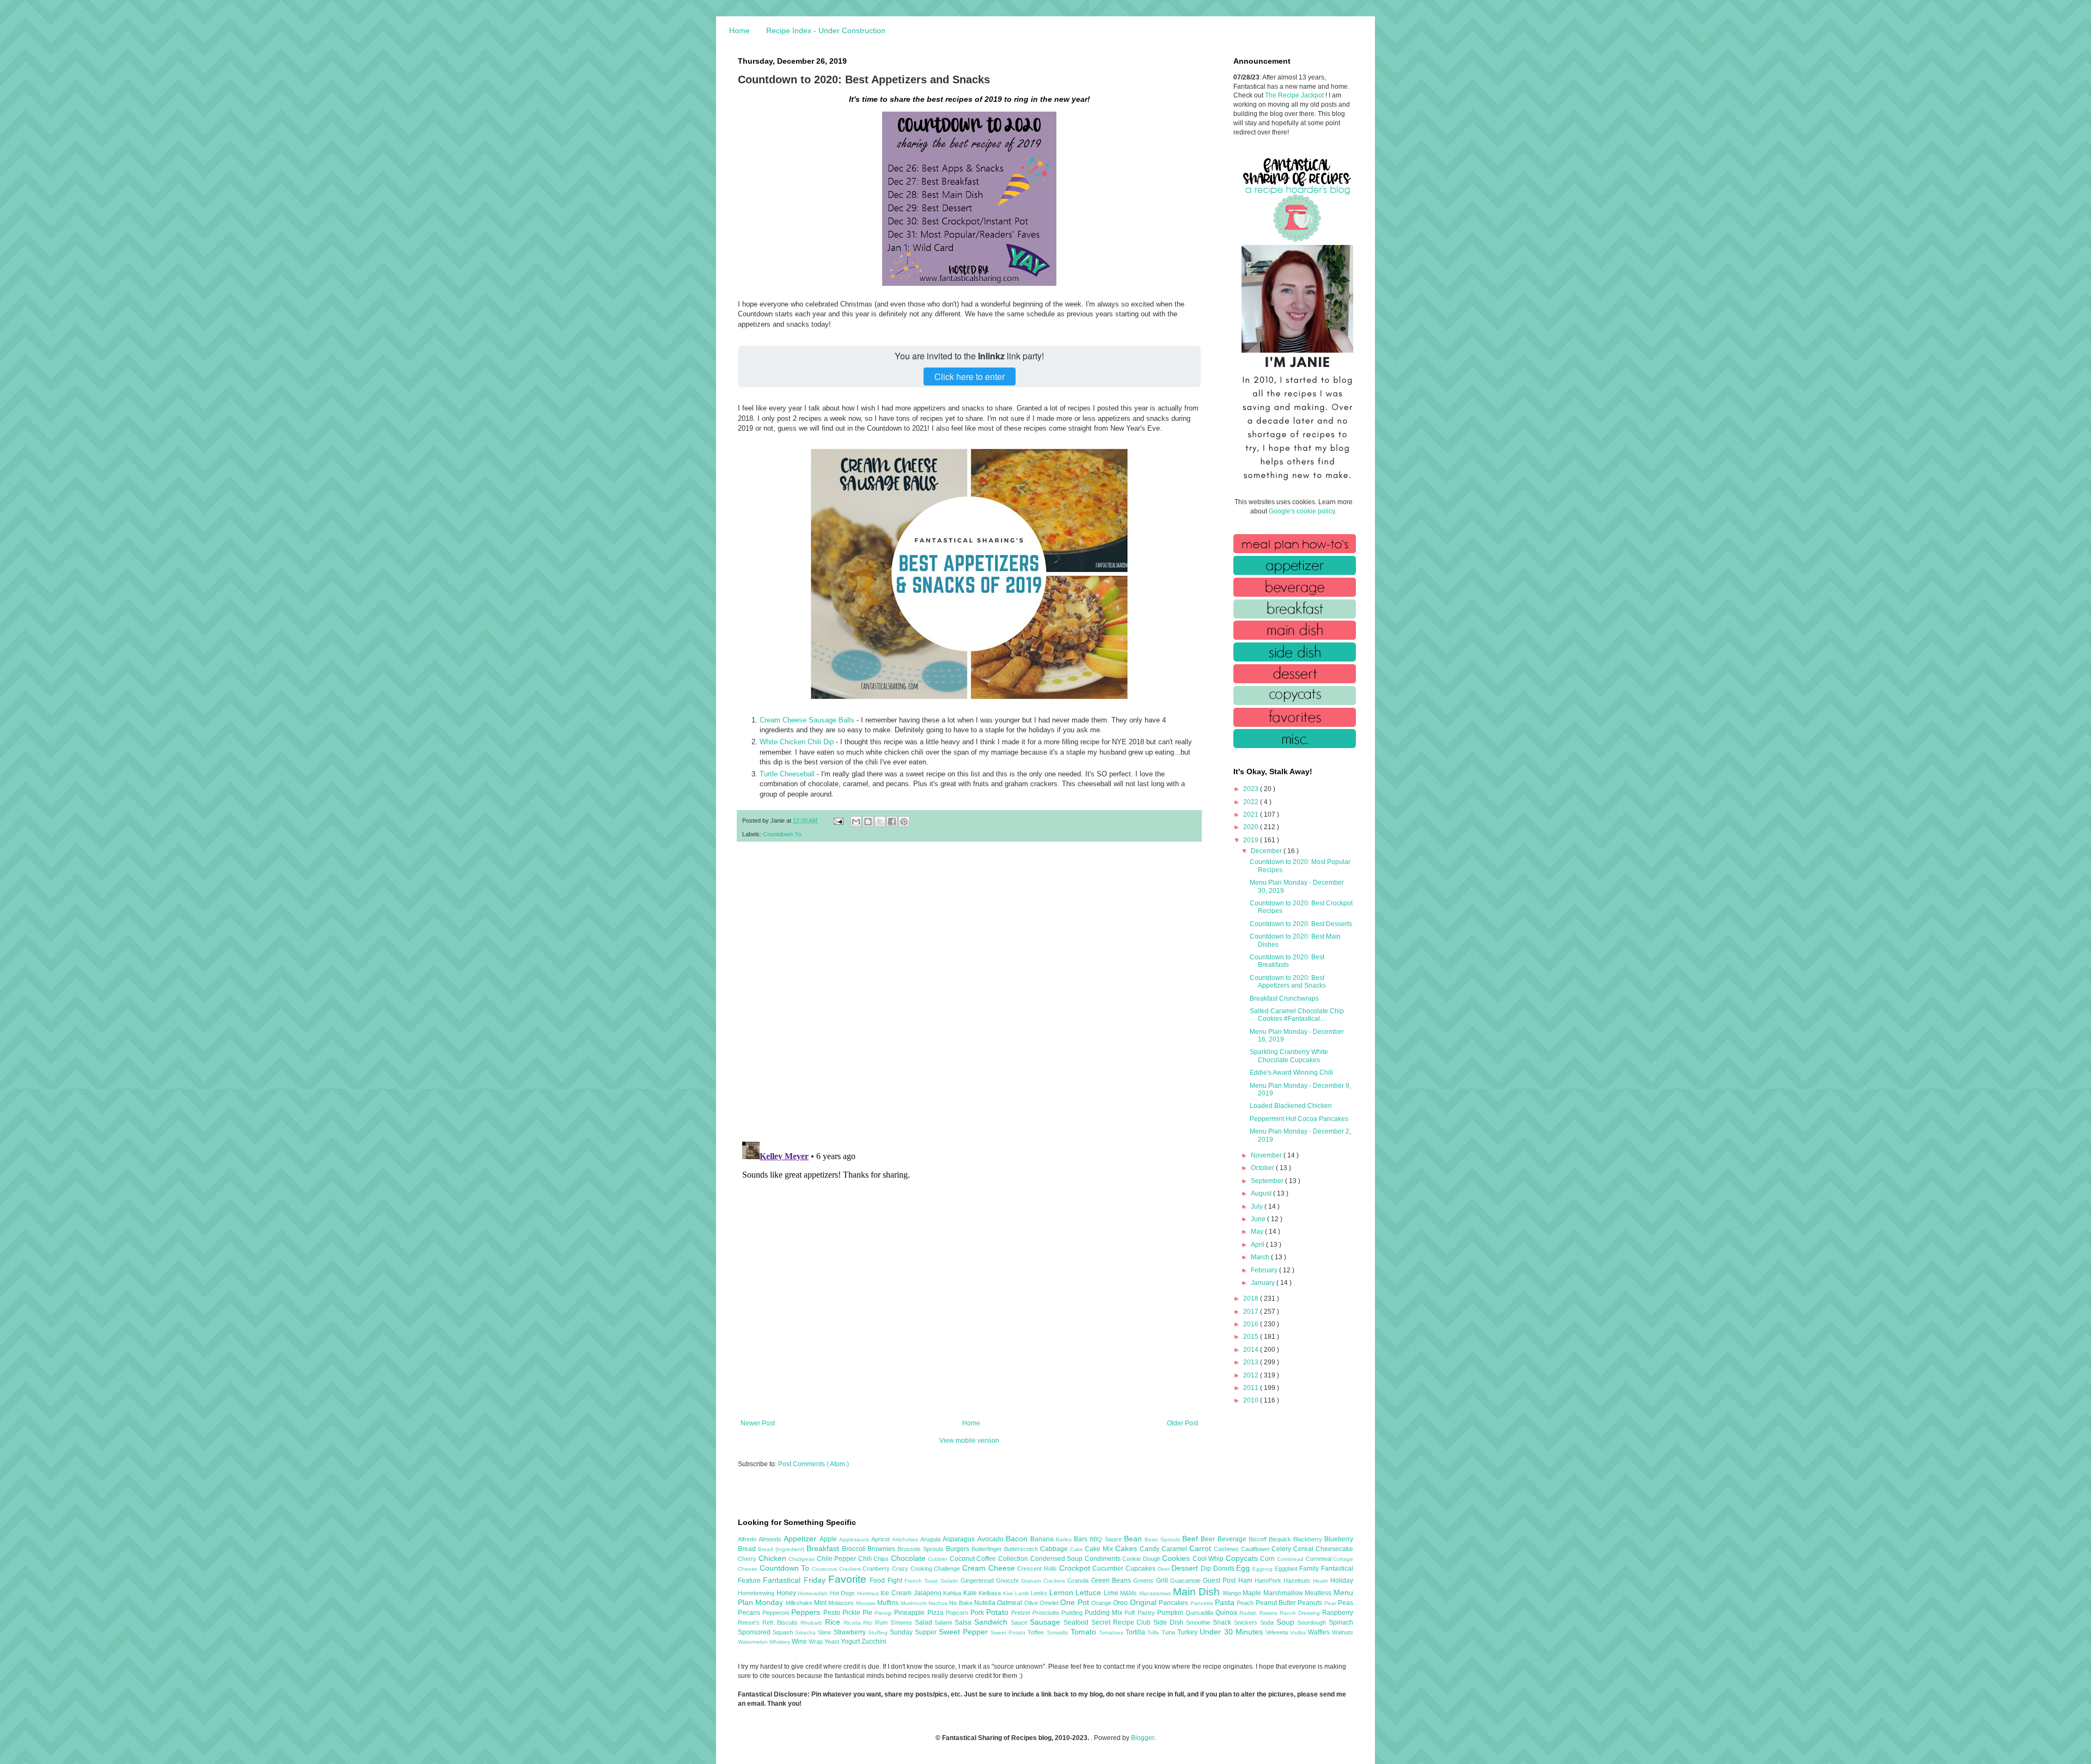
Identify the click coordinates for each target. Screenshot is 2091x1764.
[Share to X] (880, 822)
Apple (829, 1539)
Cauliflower (1257, 1549)
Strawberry (851, 1632)
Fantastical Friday (796, 1580)
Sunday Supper (914, 1632)
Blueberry (1339, 1539)
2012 (1252, 1375)
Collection (1014, 1559)
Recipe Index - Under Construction (826, 30)
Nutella (986, 1603)
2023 (1252, 789)
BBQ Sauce (1106, 1539)
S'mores (903, 1622)
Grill (1163, 1581)
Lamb (1023, 1593)
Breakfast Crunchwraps (1284, 999)
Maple (1253, 1593)
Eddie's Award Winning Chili (1291, 1073)
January (1264, 1283)
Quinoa (1227, 1613)
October (1263, 1168)
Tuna (1169, 1632)
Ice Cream (897, 1593)
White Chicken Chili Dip (797, 742)
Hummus (869, 1593)
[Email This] (856, 822)
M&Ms (1130, 1593)
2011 (1252, 1388)
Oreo (1121, 1603)
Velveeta (1278, 1632)
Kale (971, 1593)
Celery (1282, 1549)
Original (1144, 1602)
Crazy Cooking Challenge (927, 1569)
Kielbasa (991, 1593)
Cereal (1304, 1549)
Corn (1268, 1559)
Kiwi (1009, 1593)
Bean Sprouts (1163, 1539)
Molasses (842, 1603)
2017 (1252, 1312)
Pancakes (1174, 1603)
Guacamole (1187, 1581)
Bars (1082, 1539)
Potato (999, 1612)
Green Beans (1112, 1581)
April (1258, 1245)
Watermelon (754, 1642)
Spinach (1341, 1622)
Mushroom (915, 1603)
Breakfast (824, 1548)
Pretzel (1022, 1613)
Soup (1287, 1622)
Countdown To (782, 834)
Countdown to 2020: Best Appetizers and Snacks (1288, 982)
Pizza (937, 1613)
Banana (1043, 1539)
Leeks (1040, 1593)
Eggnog (1264, 1569)
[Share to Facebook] (892, 822)
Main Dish (1198, 1592)
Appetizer (801, 1539)
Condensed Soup (1057, 1559)
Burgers (959, 1549)
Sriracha (806, 1633)
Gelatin (950, 1581)
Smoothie (1200, 1622)
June (1259, 1219)
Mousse (867, 1603)
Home (739, 30)
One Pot (1076, 1602)
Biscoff (1259, 1539)
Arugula (931, 1539)
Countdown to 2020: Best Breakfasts (1287, 961)
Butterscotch (1022, 1549)
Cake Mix (1100, 1549)
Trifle (1154, 1633)
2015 (1252, 1337)
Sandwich (992, 1622)
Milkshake (800, 1603)
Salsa (964, 1622)
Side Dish (1169, 1622)
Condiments (1104, 1559)
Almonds (771, 1539)
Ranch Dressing (1301, 1613)
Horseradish (814, 1593)
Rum (883, 1622)
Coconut (963, 1559)
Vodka (1299, 1633)
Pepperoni (777, 1613)
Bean (1134, 1539)
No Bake (962, 1603)
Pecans (750, 1613)
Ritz (869, 1623)
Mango (1233, 1593)
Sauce (1020, 1622)
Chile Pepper (837, 1559)
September (1268, 1181)
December (1267, 851)
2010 (1252, 1400)
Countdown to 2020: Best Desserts (1301, 924)
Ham (1246, 1581)
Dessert (1186, 1568)
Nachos (939, 1603)
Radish (1249, 1613)
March (1261, 1257)
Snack (1223, 1622)
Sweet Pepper (965, 1632)
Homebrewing (757, 1593)
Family (1310, 1569)
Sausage (1047, 1622)
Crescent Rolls (1038, 1569)
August (1262, 1193)
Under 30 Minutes (1232, 1632)
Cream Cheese (990, 1568)
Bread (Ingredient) (782, 1549)
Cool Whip (1209, 1559)
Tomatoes (1112, 1633)
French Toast (922, 1581)
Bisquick (1281, 1539)
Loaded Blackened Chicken (1291, 1106)
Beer (1209, 1539)
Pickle (852, 1613)
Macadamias (1156, 1593)
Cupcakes (1142, 1569)
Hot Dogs (843, 1593)
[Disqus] (969, 992)
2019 (1252, 840)
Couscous (826, 1569)
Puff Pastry (1141, 1613)
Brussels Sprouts (922, 1549)
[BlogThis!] (868, 822)
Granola (1079, 1581)
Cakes (1127, 1548)
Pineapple (910, 1613)
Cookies (1177, 1558)
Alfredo (748, 1539)
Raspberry (1338, 1613)
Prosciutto (1047, 1613)
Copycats (1243, 1558)
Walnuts (1343, 1632)
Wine (800, 1641)
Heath (1322, 1581)
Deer (1165, 1569)
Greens (1144, 1581)
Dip (1207, 1569)
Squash (784, 1632)
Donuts (1225, 1569)
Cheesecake (1334, 1549)
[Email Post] (838, 820)
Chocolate (910, 1558)
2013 (1252, 1362)
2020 (1252, 827)
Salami (944, 1622)
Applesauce (855, 1539)
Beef (1191, 1539)
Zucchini (874, 1641)
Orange (1102, 1603)
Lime (1112, 1593)
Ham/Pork (1269, 1581)
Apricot (882, 1539)
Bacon (1018, 1539)
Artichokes (906, 1539)
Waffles (1320, 1632)
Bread (748, 1549)
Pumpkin (1171, 1613)
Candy (1151, 1549)
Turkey (1188, 1632)
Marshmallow (1284, 1593)
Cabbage (1055, 1549)
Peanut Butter (1277, 1603)
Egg (1244, 1568)
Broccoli (855, 1549)
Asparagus (960, 1539)
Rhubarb (813, 1623)
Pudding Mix (1105, 1613)
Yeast (833, 1641)
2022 (1252, 802)
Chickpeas (803, 1559)
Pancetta (1203, 1603)
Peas (1346, 1603)
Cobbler (939, 1559)
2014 (1252, 1350)
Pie (869, 1613)
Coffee (987, 1559)
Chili (866, 1559)
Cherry (748, 1559)
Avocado (992, 1539)
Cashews (1227, 1549)
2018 (1252, 1298)
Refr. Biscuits (781, 1622)
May (1258, 1232)
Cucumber (1109, 1569)
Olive (1032, 1603)
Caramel (1175, 1549)
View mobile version (969, 1441)
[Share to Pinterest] (904, 822)
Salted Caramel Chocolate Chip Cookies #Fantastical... (1297, 1015)
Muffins (889, 1603)
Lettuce (1090, 1592)
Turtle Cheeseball (787, 774)
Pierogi (884, 1613)
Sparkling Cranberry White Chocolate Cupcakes (1289, 1056)
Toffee (1037, 1632)
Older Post (1182, 1423)
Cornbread (1291, 1559)
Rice (834, 1622)
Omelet (1050, 1603)
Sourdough (1313, 1622)
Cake (1078, 1549)
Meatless (1319, 1593)
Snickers (1247, 1622)
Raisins (1270, 1613)
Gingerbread (978, 1581)
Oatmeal (1010, 1603)
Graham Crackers (1044, 1581)
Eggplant (1287, 1569)
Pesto (833, 1613)
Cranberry (877, 1569)
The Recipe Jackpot (1295, 95)
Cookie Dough (1142, 1559)
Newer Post (758, 1423)
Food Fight (887, 1581)
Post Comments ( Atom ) (814, 1464)
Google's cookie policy (1302, 511)
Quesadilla (1200, 1613)
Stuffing (879, 1633)
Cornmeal (1320, 1559)
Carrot (1202, 1548)
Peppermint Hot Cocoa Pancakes (1299, 1119)
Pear (1331, 1603)
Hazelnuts (1298, 1581)
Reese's (750, 1622)
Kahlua (953, 1593)
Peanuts (1311, 1603)
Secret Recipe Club (1122, 1622)
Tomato (1085, 1632)
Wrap (817, 1641)
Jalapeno (929, 1593)
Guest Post (1221, 1581)
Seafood (1077, 1622)
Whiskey (781, 1642)
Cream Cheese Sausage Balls (807, 720)
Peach (1246, 1603)
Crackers (851, 1569)
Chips (882, 1559)
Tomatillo (1059, 1633)
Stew (826, 1632)
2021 (1252, 814)
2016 (1252, 1324)
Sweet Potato (1009, 1633)
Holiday (1342, 1581)
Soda (1268, 1622)
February (1265, 1270)
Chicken (774, 1558)
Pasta (1226, 1602)
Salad (925, 1622)
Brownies (882, 1549)
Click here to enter (970, 376)
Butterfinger (988, 1549)
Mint (821, 1603)
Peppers (807, 1612)
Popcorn (958, 1613)
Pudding (1073, 1613)
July (1258, 1206)
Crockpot (1076, 1568)
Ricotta (854, 1623)
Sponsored (755, 1632)
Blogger (1142, 1738)
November (1267, 1155)
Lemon (1063, 1592)
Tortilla (1136, 1632)
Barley (1065, 1539)
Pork (978, 1613)
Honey (787, 1593)
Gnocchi (1008, 1581)
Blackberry (1309, 1539)
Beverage (1233, 1539)
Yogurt (851, 1641)
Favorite (849, 1579)
